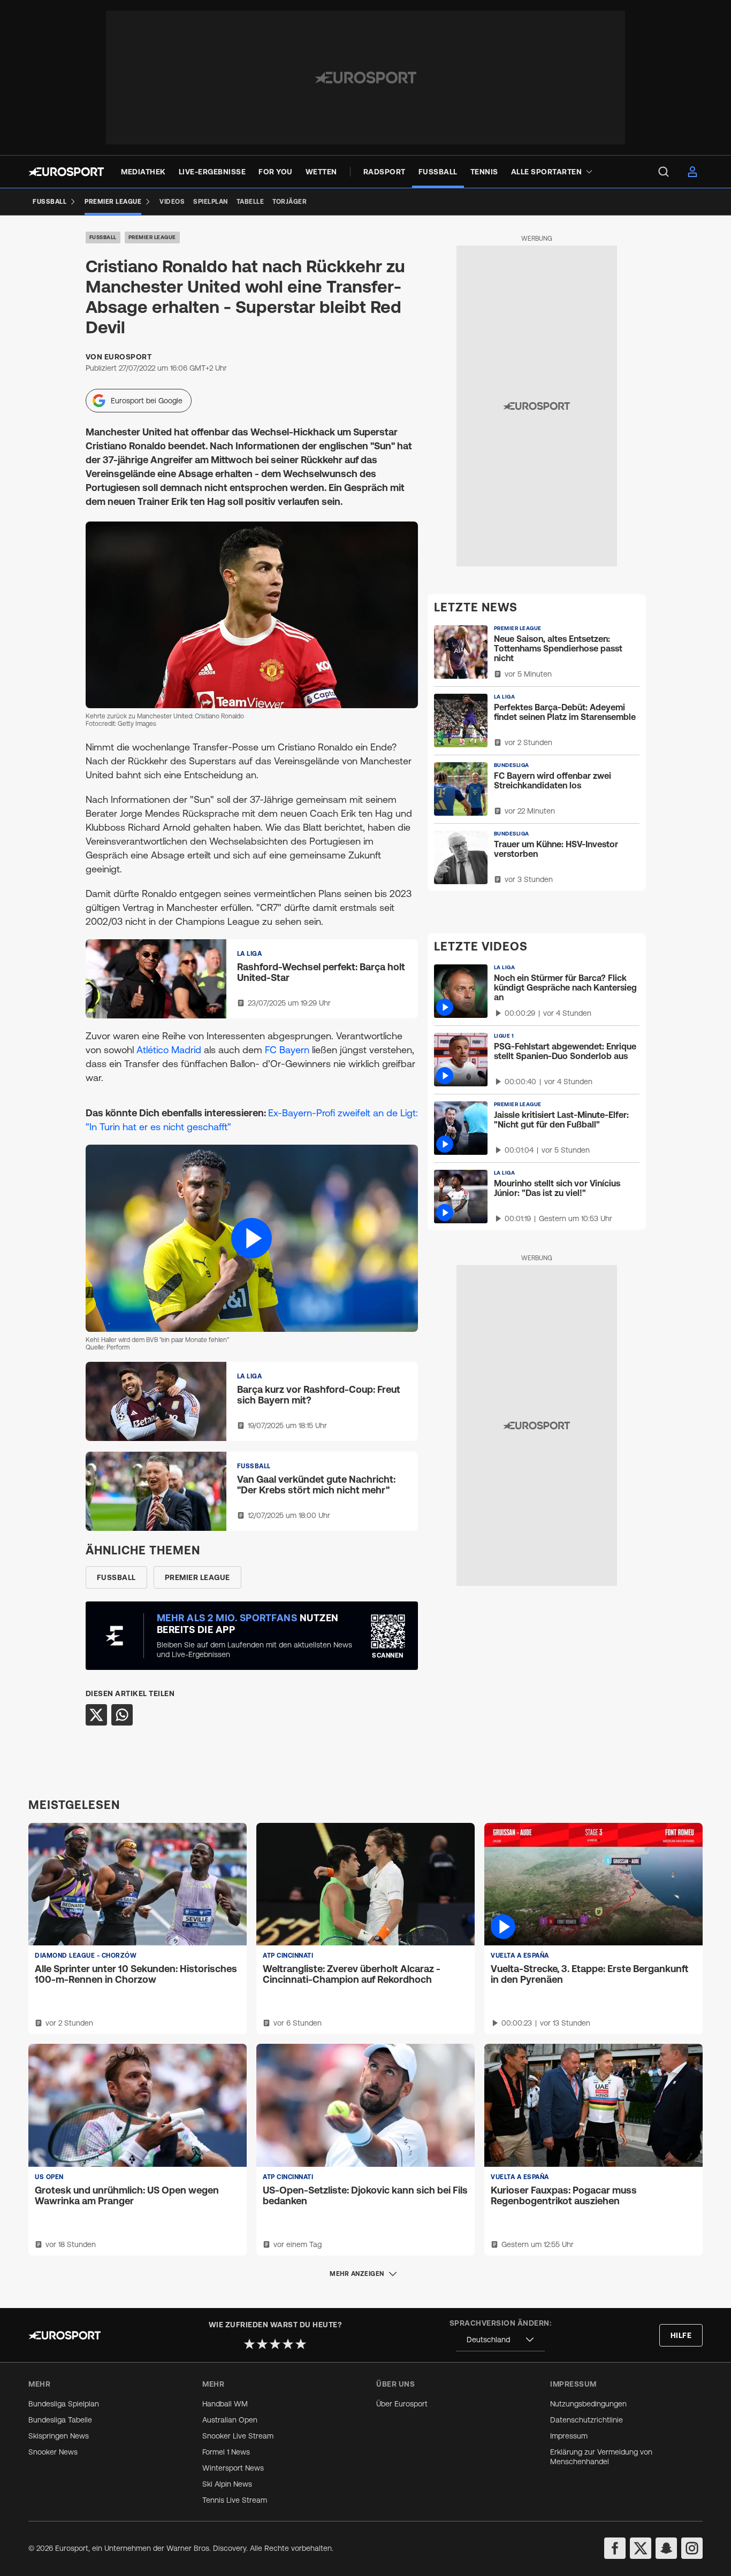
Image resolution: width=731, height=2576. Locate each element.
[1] (249, 2344)
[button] (252, 1238)
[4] (288, 2344)
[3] (275, 2344)
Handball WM (225, 2404)
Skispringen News (59, 2436)
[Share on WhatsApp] (122, 1715)
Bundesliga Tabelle (60, 2420)
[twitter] (641, 2548)
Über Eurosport (402, 2404)
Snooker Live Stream (238, 2436)
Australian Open (230, 2420)
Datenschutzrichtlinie (587, 2420)
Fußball (103, 237)
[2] (262, 2344)
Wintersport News (233, 2468)
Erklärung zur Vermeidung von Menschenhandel (601, 2457)
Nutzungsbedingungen (588, 2404)
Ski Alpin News (227, 2484)
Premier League (152, 237)
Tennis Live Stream (235, 2500)
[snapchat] (666, 2548)
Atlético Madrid (170, 1050)
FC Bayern (288, 1050)
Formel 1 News (226, 2452)
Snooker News (53, 2452)
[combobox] (500, 2340)
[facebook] (615, 2548)
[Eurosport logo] (66, 172)
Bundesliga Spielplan (64, 2404)
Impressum (569, 2436)
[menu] (664, 172)
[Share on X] (96, 1715)
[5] (301, 2344)
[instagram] (692, 2548)
